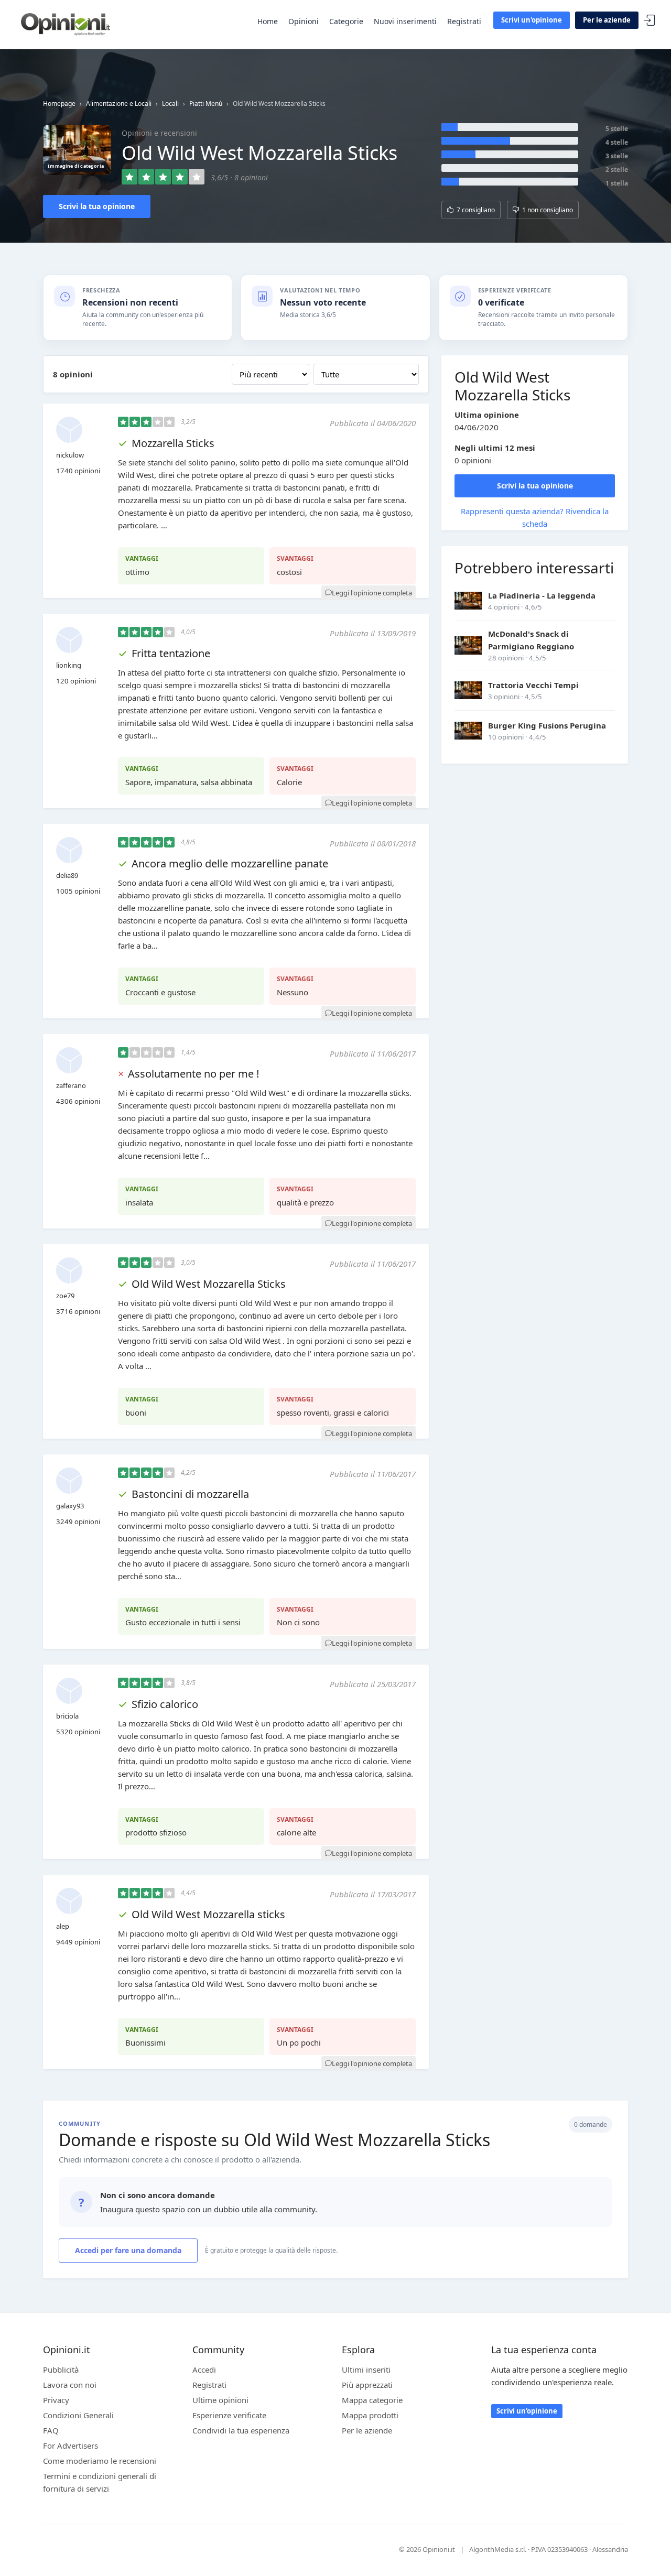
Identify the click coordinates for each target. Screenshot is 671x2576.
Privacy (56, 2400)
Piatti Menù (206, 104)
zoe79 (65, 1296)
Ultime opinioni (220, 2400)
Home (268, 21)
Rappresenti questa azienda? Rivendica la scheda (535, 517)
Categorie (346, 21)
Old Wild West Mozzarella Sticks (209, 1284)
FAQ (51, 2430)
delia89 (67, 875)
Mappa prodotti (370, 2415)
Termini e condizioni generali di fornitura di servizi (100, 2482)
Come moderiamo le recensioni (100, 2461)
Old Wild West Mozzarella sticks (208, 1914)
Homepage (59, 104)
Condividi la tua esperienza (241, 2430)
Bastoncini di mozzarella (190, 1494)
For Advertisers (71, 2445)
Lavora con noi (70, 2385)
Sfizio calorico (165, 1704)
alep (63, 1926)
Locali (170, 104)
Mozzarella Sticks (173, 443)
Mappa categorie (372, 2400)
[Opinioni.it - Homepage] (66, 24)
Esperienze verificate (229, 2415)
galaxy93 (70, 1506)
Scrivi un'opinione (532, 20)
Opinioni (304, 21)
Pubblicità (61, 2370)
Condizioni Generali (78, 2415)
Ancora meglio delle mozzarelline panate (230, 863)
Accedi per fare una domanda (128, 2250)
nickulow (70, 455)
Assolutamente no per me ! (193, 1074)
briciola (67, 1716)
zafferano (71, 1085)
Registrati (464, 21)
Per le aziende (607, 20)
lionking (69, 665)
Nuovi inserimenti (405, 21)
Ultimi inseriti (366, 2370)
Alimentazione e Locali (119, 104)
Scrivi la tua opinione (97, 206)
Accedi (650, 21)
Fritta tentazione (171, 653)
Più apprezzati (367, 2385)
